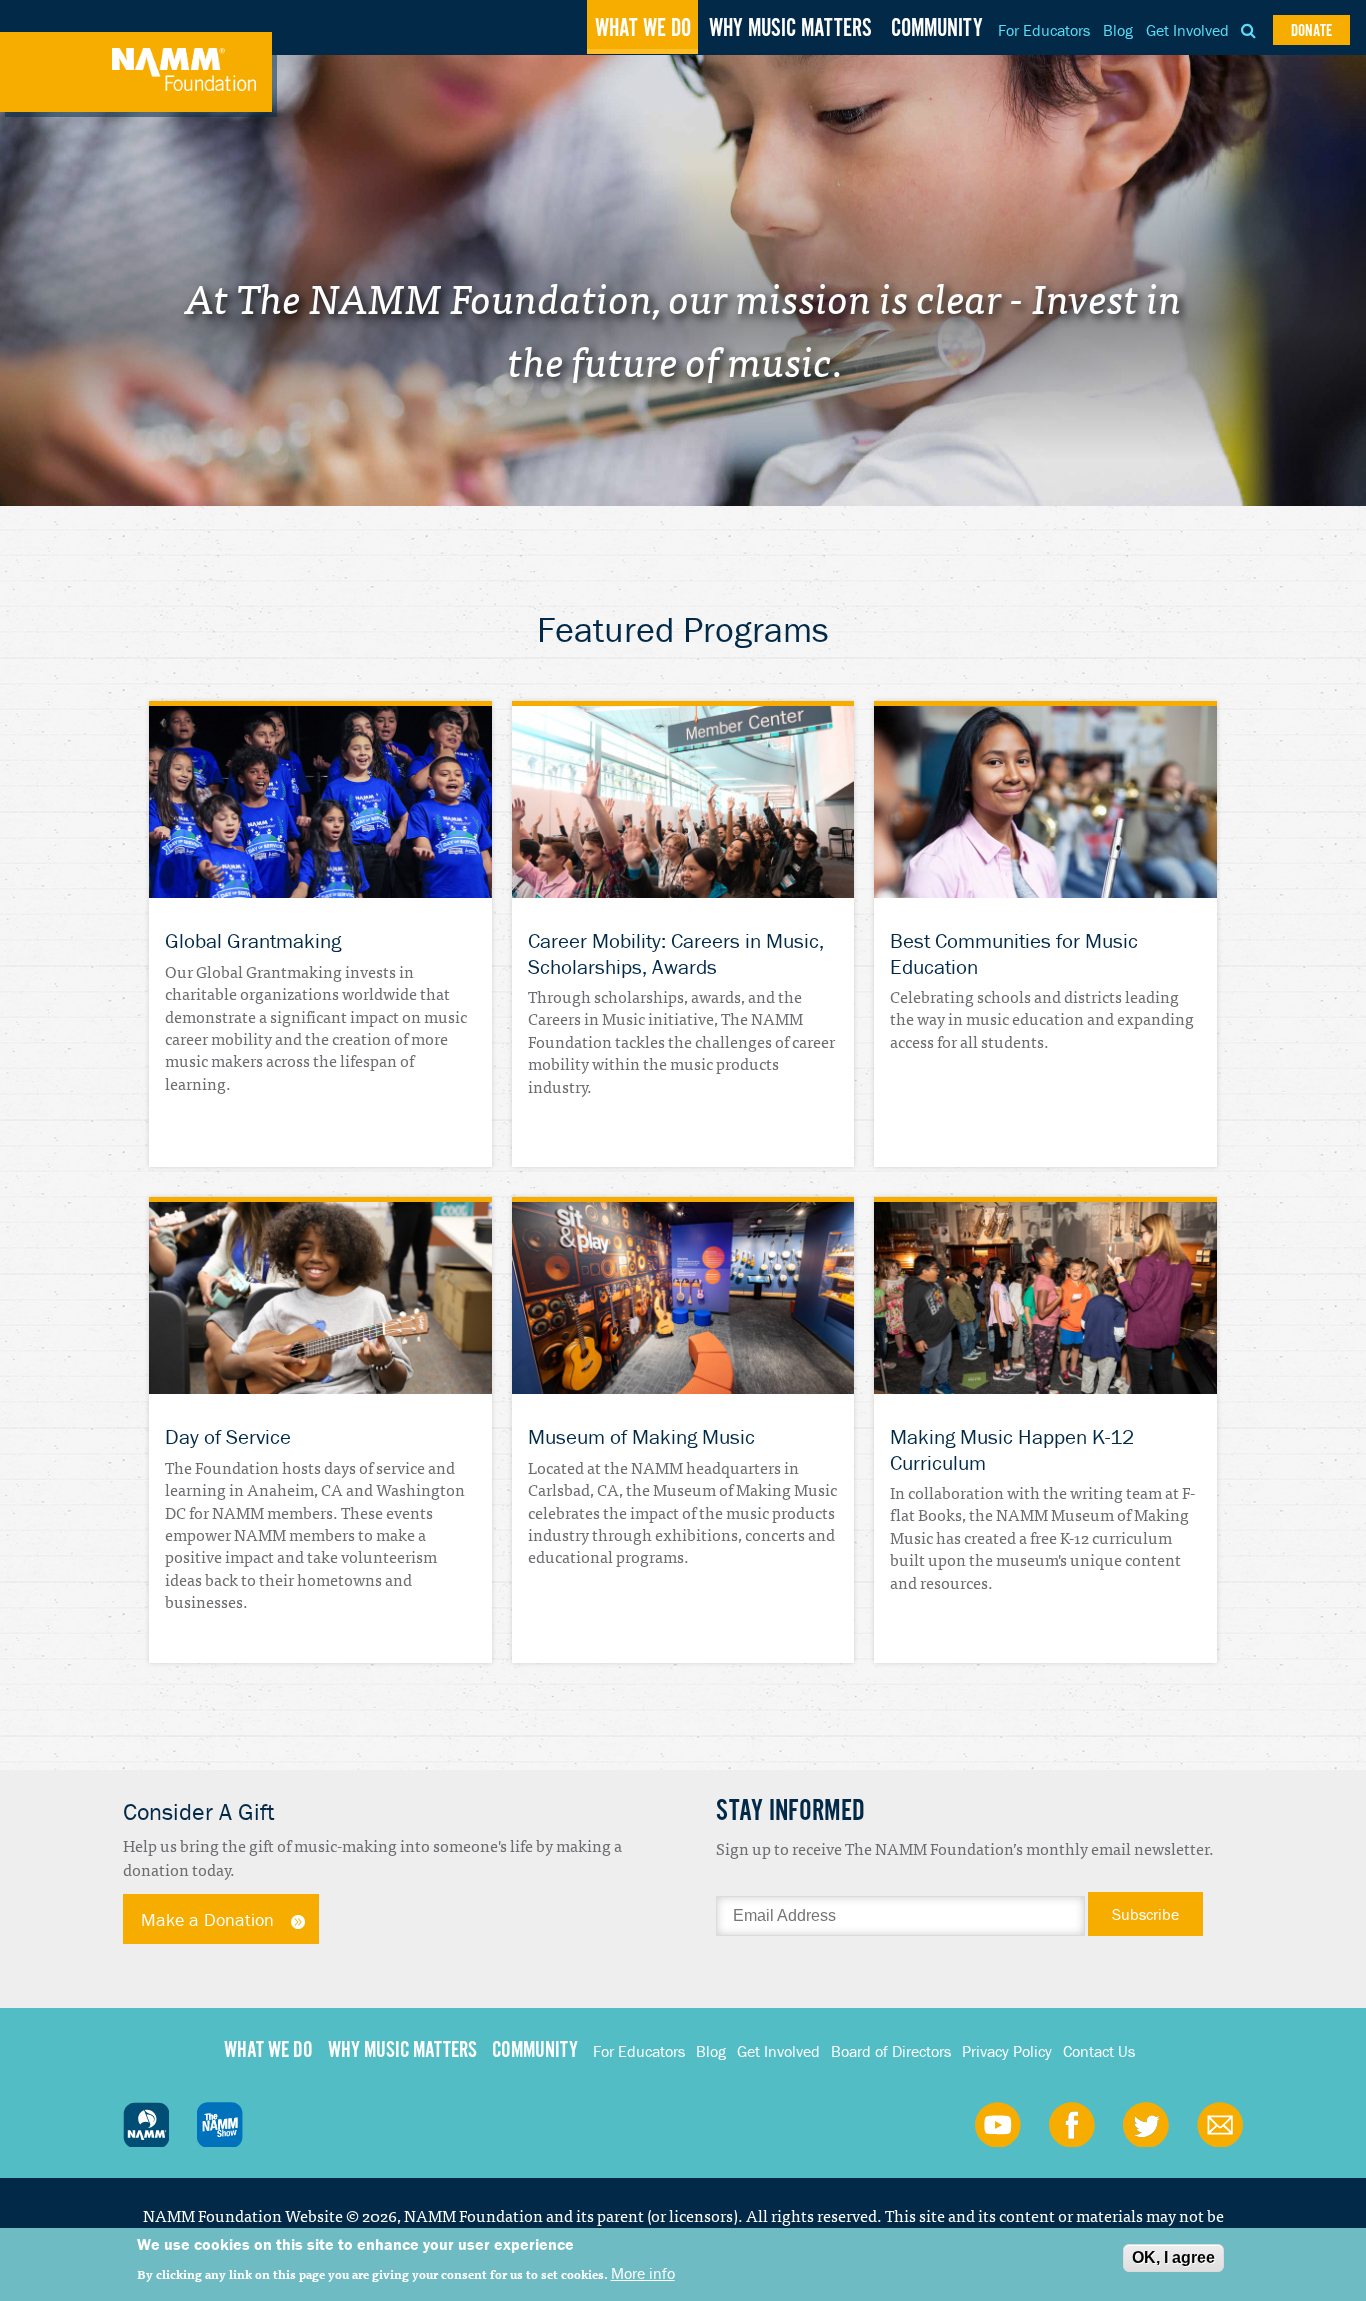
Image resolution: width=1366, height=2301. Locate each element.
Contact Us (1099, 2051)
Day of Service (228, 1437)
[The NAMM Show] (220, 2124)
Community (937, 29)
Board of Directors (891, 2051)
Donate (1311, 31)
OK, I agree (1173, 2257)
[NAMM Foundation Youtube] (998, 2124)
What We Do (643, 29)
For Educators (1044, 30)
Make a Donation (207, 1918)
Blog (1118, 30)
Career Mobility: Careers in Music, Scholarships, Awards (676, 953)
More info (643, 2273)
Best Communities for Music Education (1014, 953)
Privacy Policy (1007, 2051)
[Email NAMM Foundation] (1220, 2124)
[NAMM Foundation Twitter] (1146, 2124)
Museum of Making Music (641, 1437)
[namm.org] (146, 2124)
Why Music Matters (790, 29)
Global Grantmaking (253, 941)
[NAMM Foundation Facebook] (1072, 2124)
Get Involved (1187, 30)
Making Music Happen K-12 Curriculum (1012, 1449)
